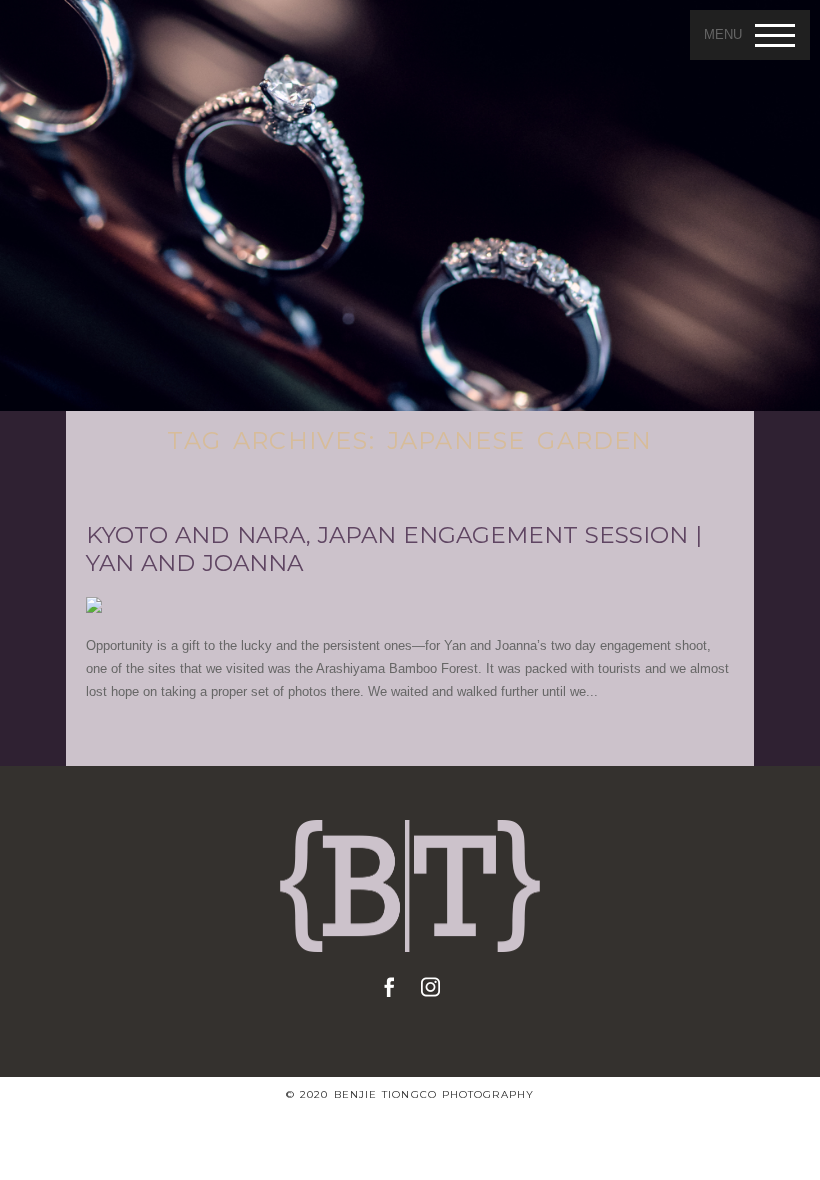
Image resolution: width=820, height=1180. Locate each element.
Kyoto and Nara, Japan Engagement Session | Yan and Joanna (394, 549)
